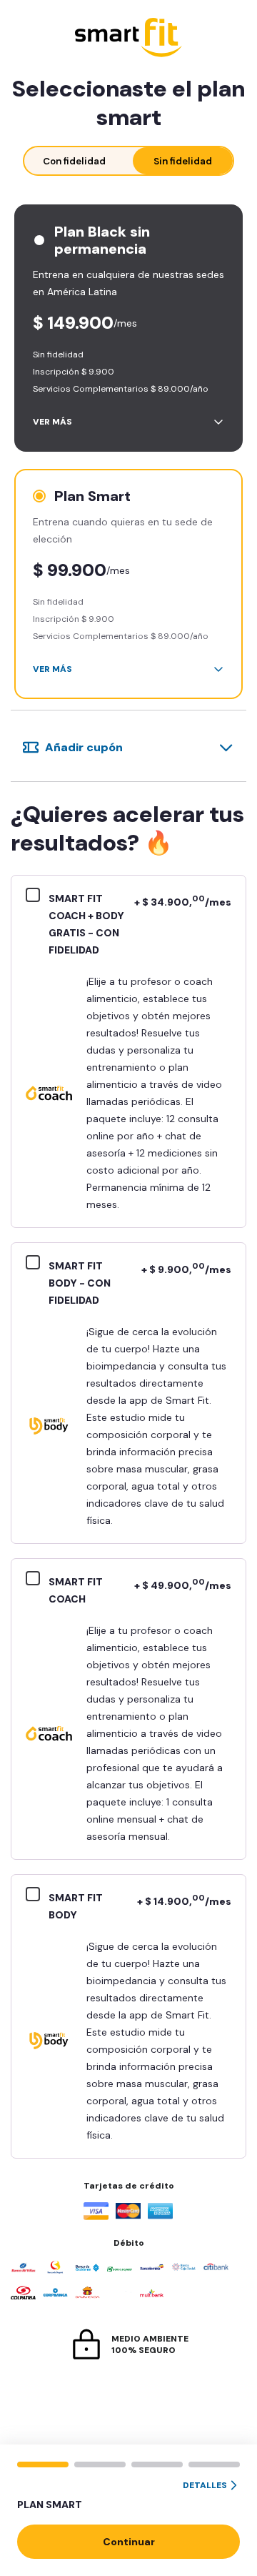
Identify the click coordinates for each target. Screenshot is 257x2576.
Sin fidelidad (183, 161)
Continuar (129, 2542)
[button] (128, 2496)
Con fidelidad (74, 161)
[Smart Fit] (128, 39)
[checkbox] (37, 897)
